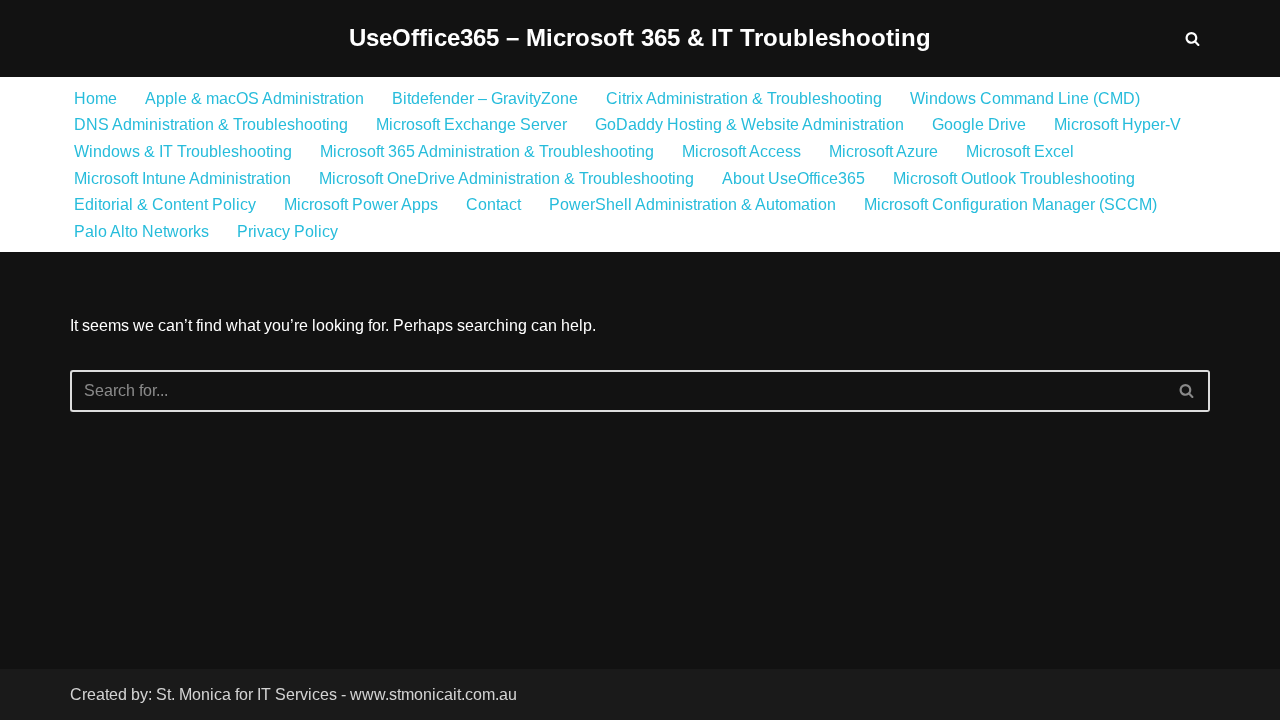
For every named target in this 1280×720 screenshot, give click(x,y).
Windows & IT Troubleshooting (183, 151)
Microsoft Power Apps (361, 204)
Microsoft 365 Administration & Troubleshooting (487, 151)
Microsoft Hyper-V (1117, 124)
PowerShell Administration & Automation (692, 204)
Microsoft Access (741, 151)
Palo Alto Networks (141, 231)
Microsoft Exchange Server (471, 124)
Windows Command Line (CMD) (1025, 98)
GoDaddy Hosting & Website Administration (749, 124)
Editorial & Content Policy (165, 204)
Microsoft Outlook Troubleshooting (1014, 178)
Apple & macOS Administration (254, 98)
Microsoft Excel (1020, 151)
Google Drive (979, 124)
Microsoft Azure (883, 151)
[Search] (1192, 38)
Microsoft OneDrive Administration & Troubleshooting (506, 178)
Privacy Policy (287, 231)
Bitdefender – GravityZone (485, 98)
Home (95, 98)
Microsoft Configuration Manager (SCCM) (1010, 204)
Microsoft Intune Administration (182, 178)
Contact (493, 204)
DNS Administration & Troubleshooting (211, 124)
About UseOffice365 (793, 178)
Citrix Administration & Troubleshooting (744, 98)
